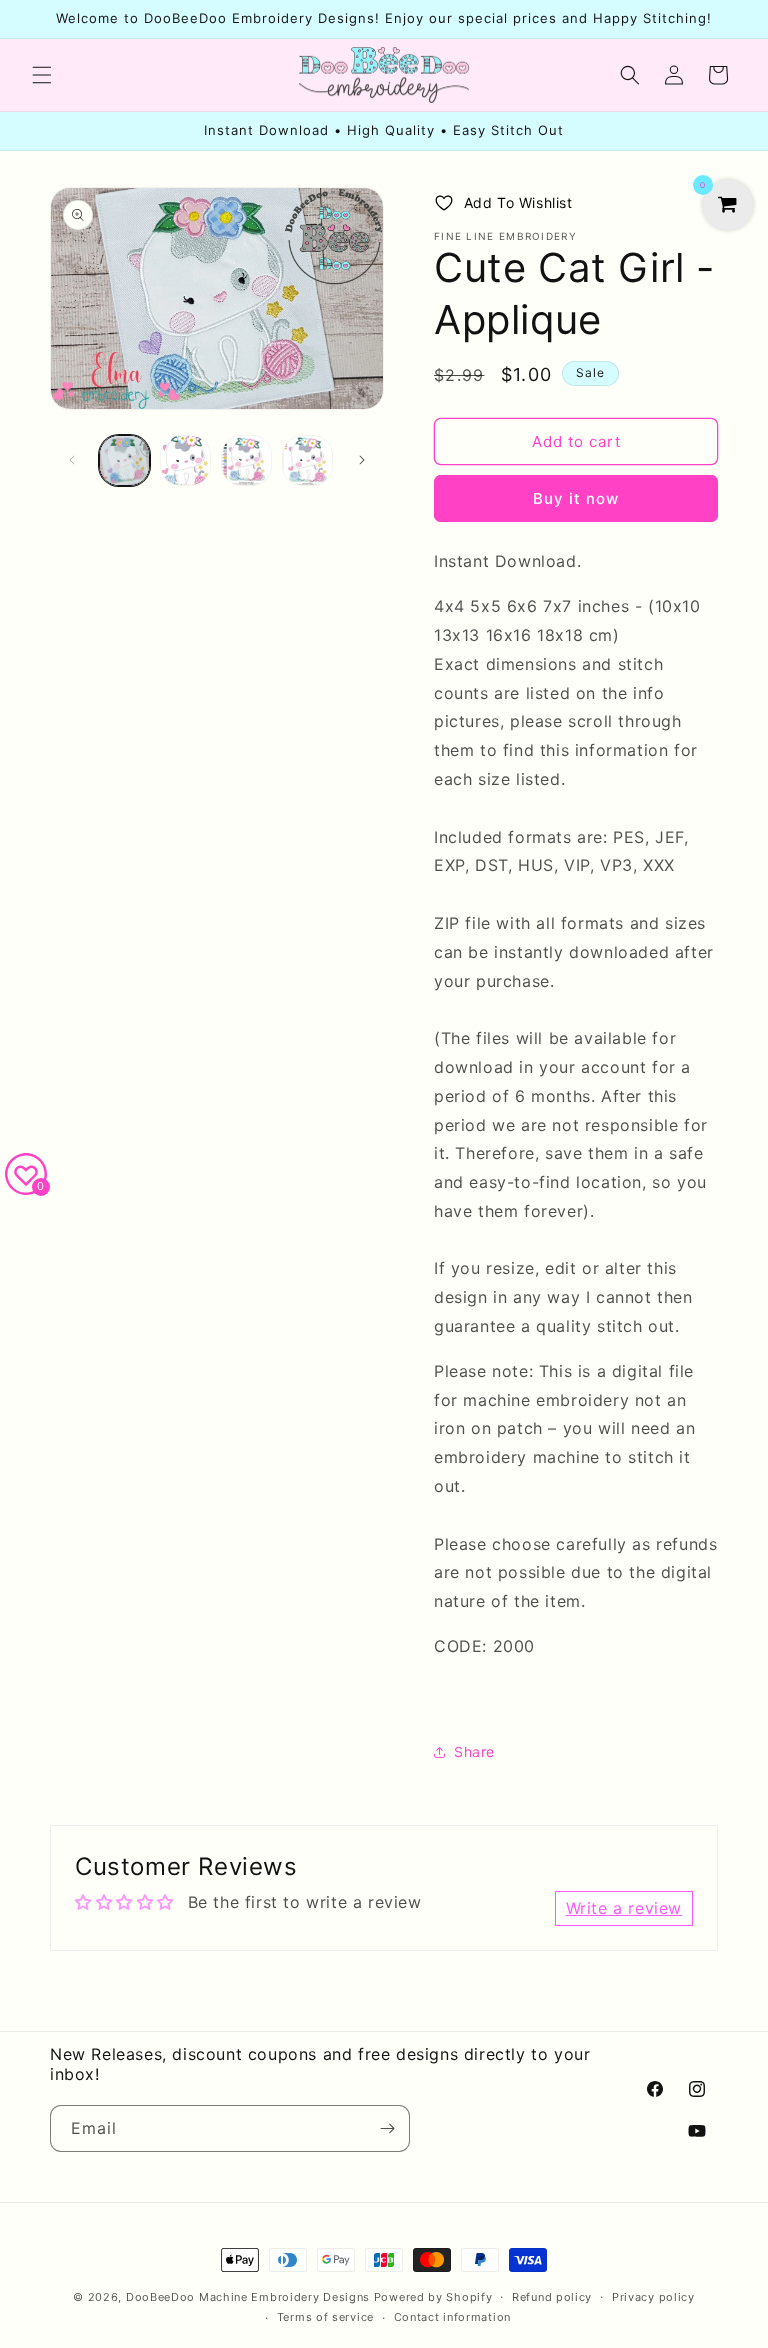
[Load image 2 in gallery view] (185, 460)
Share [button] (474, 1751)
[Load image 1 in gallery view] (124, 460)
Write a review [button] (624, 1908)
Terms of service (325, 2317)
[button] (42, 75)
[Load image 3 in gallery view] (246, 460)
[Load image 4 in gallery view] (307, 460)
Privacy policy (653, 2297)
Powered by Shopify (433, 2297)
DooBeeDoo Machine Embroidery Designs (248, 2297)
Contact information (452, 2317)
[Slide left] (72, 460)
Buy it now (576, 498)
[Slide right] (362, 460)
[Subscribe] (387, 2128)
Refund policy (552, 2297)
